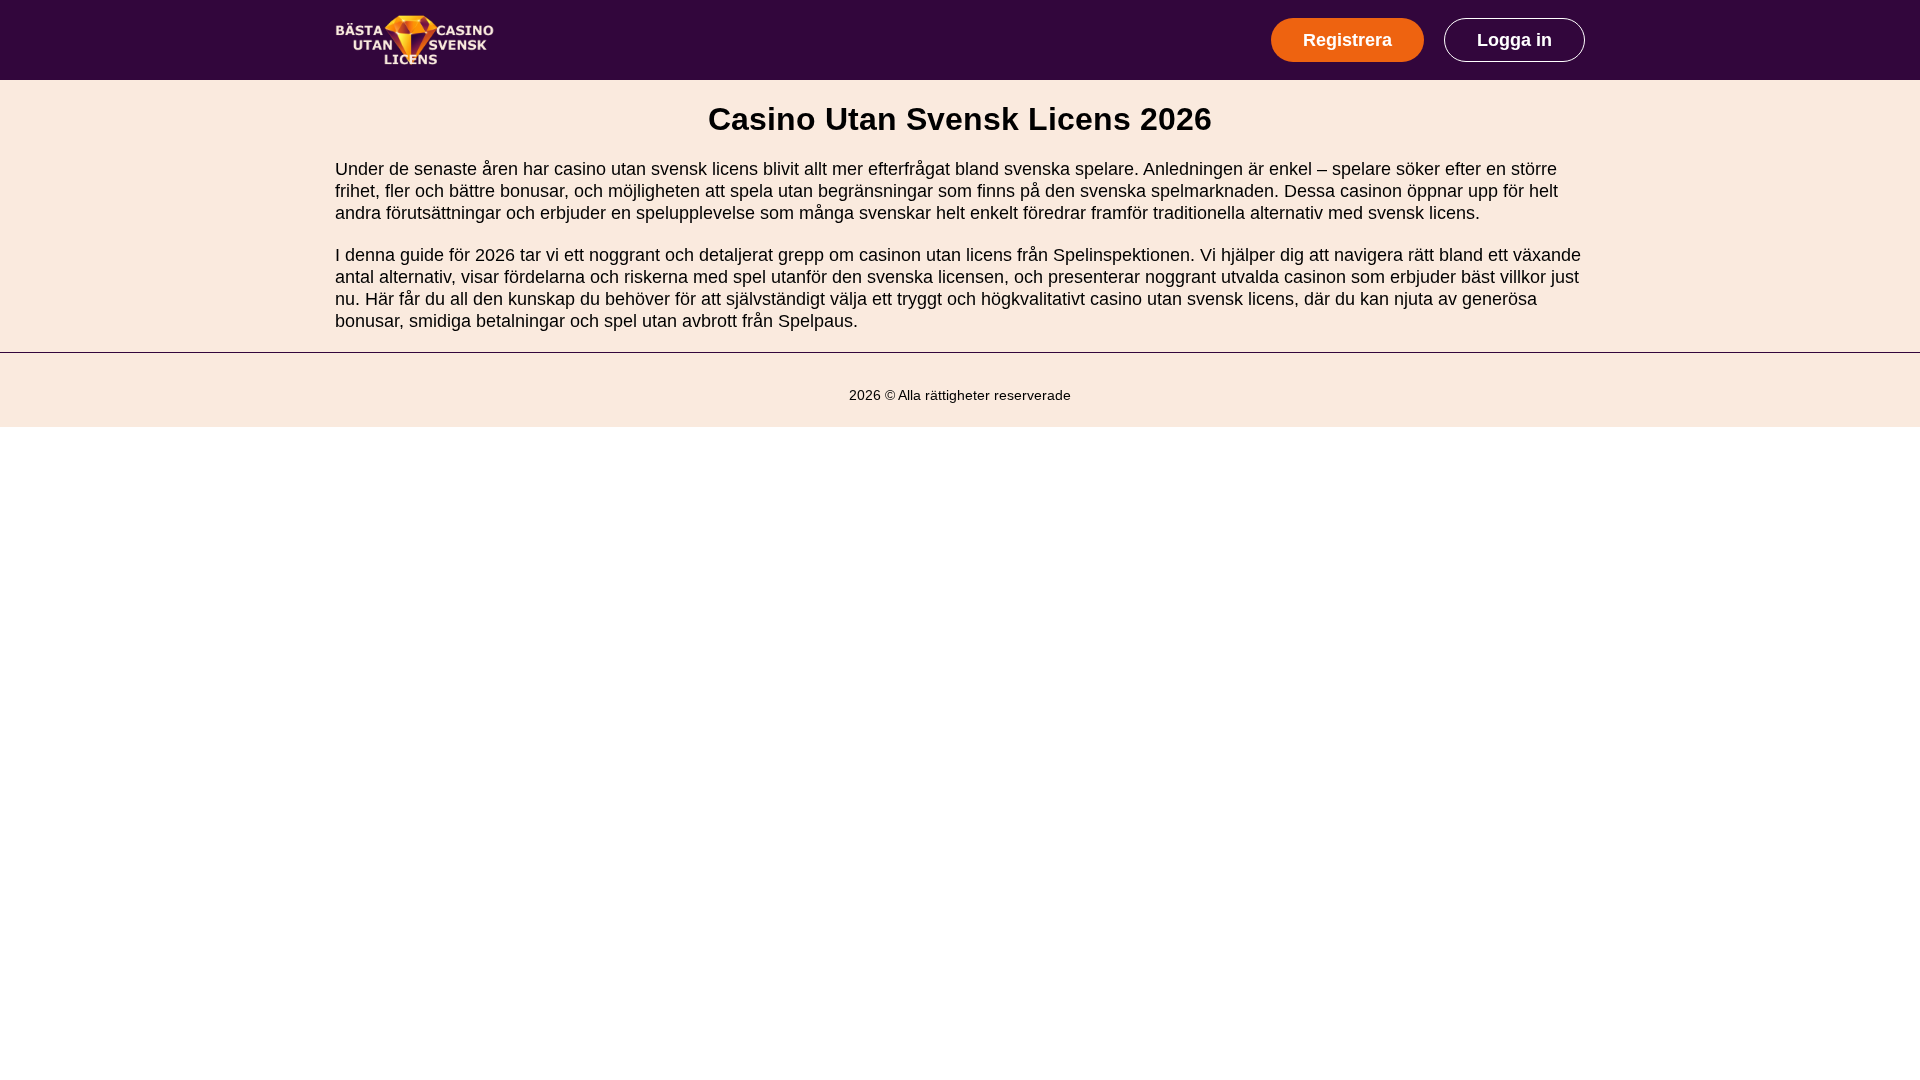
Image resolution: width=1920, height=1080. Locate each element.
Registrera (1347, 40)
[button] (1885, 903)
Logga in (1514, 40)
